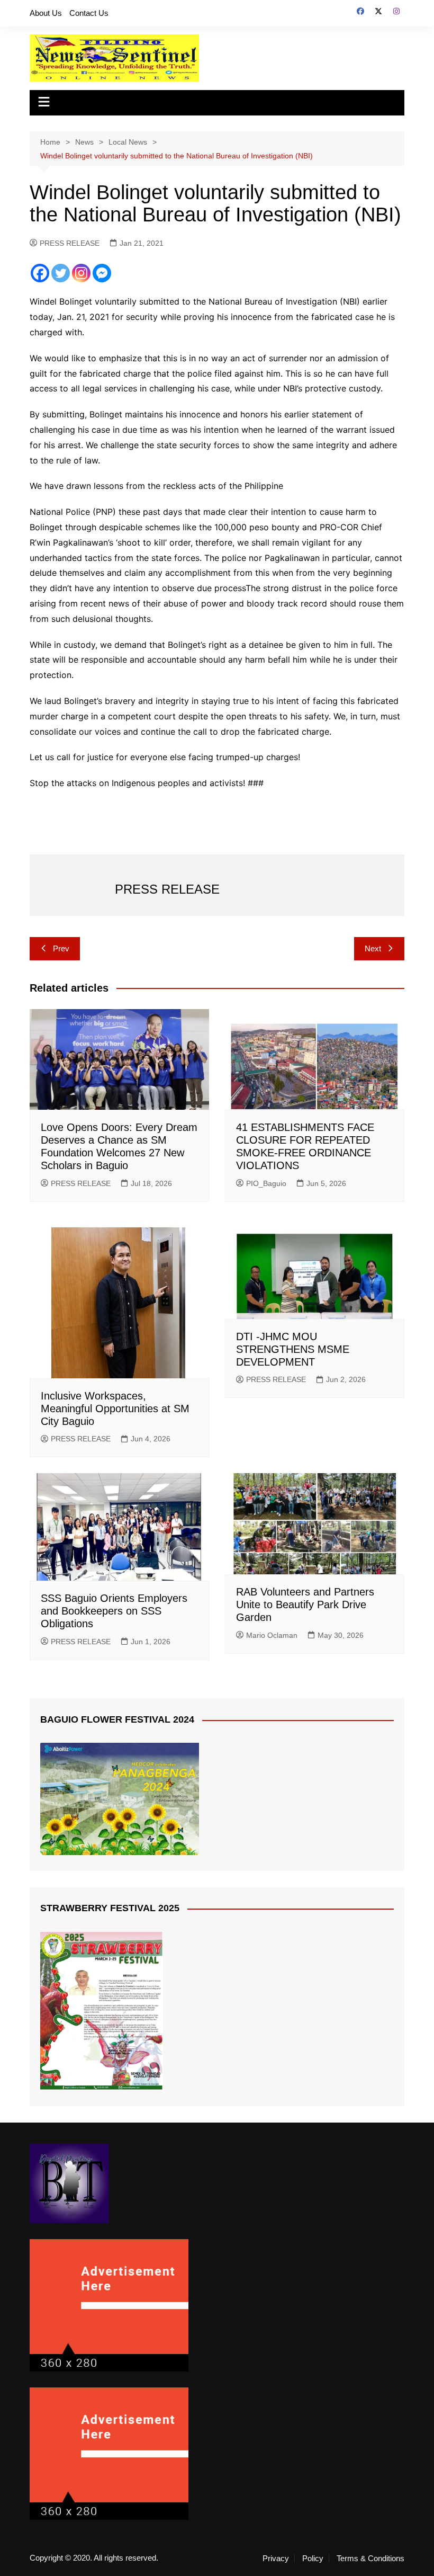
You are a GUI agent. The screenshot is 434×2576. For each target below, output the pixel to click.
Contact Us (89, 13)
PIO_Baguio (266, 1183)
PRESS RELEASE (70, 243)
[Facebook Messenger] (102, 273)
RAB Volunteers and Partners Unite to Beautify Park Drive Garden (305, 1605)
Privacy (276, 2559)
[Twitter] (61, 273)
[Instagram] (81, 273)
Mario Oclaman (272, 1635)
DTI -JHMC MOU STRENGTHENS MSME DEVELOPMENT (293, 1349)
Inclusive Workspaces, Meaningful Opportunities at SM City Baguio (115, 1409)
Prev (61, 948)
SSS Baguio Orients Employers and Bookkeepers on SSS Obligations (114, 1611)
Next (373, 948)
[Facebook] (40, 273)
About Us (46, 13)
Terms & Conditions (370, 2559)
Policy (313, 2559)
